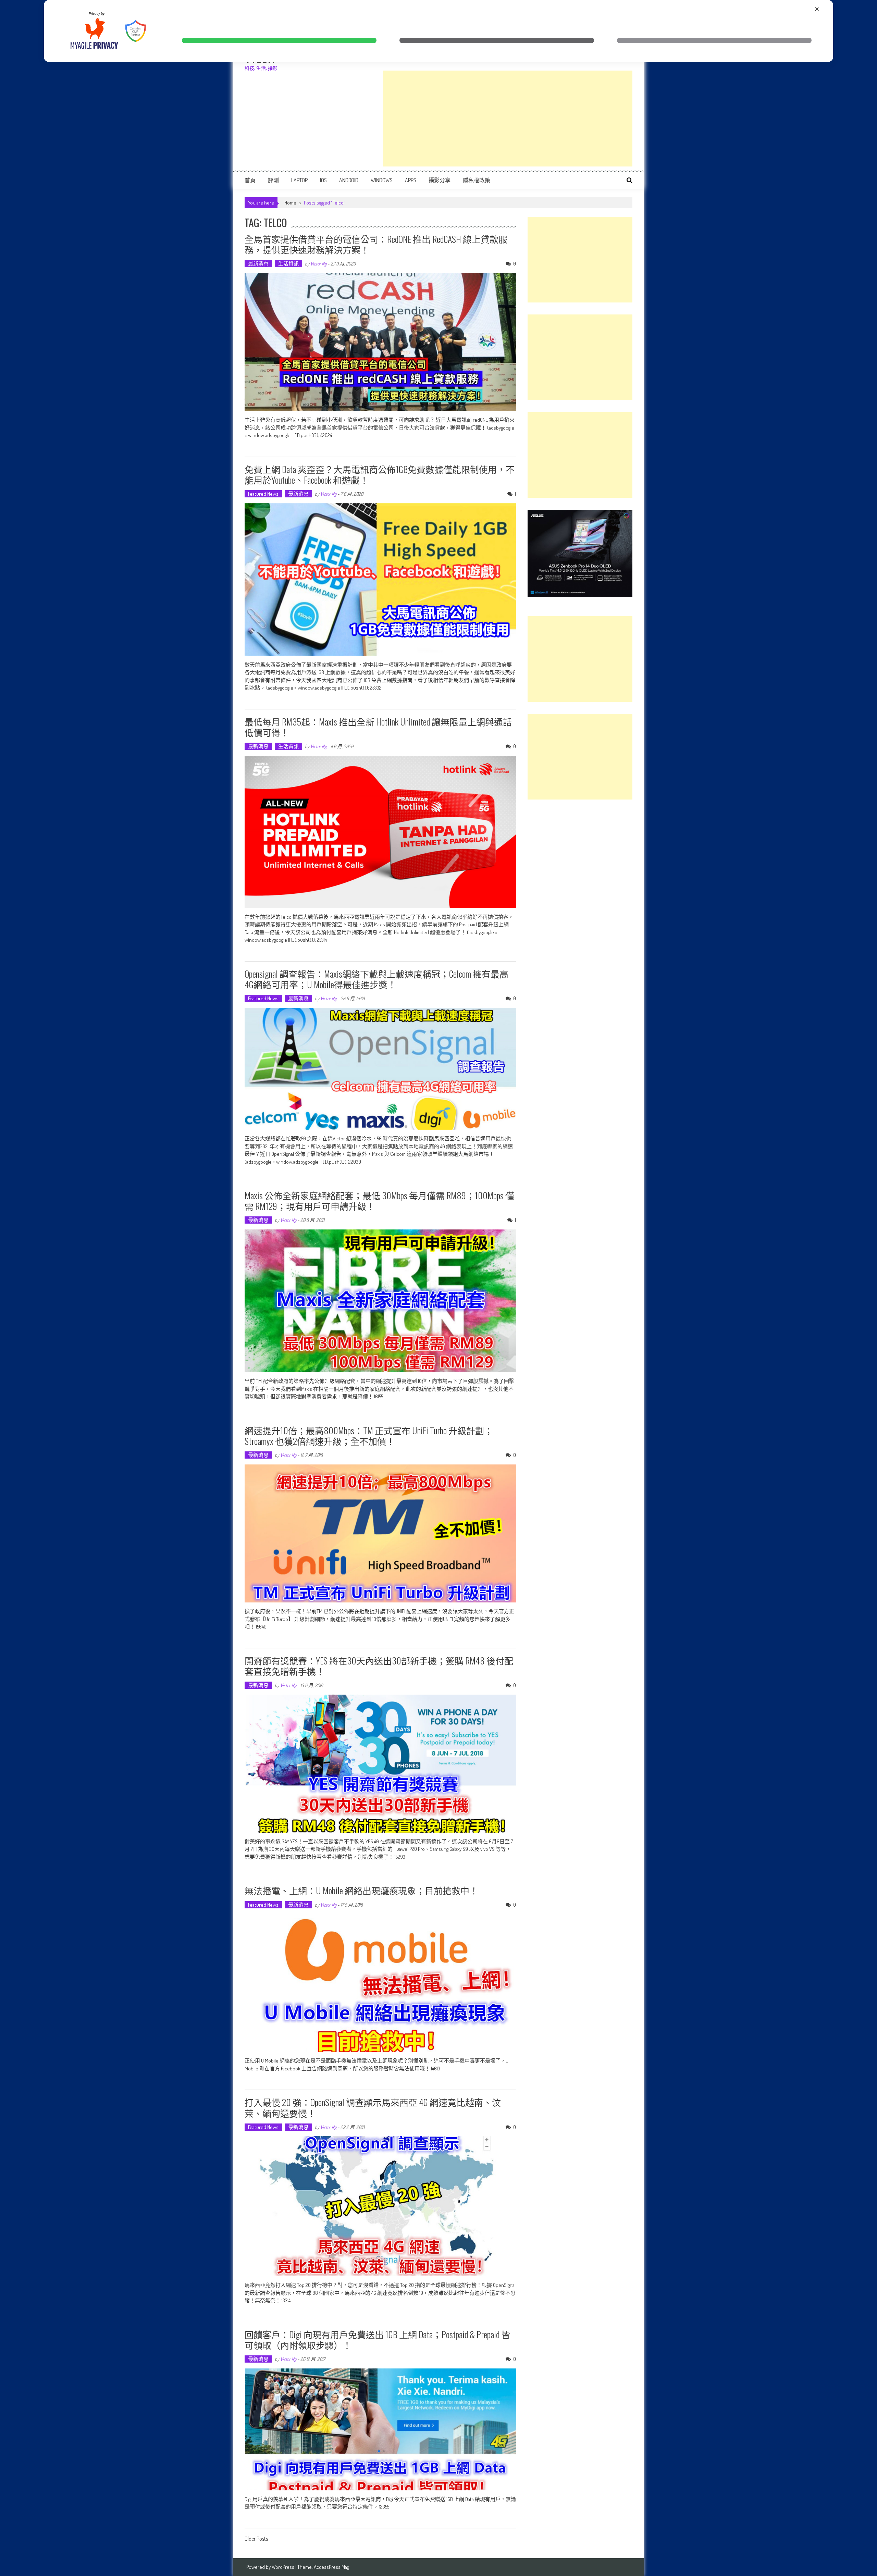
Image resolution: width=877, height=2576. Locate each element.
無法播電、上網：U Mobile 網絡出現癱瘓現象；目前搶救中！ (361, 1890)
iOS (323, 180)
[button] (279, 40)
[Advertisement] (508, 119)
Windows (382, 180)
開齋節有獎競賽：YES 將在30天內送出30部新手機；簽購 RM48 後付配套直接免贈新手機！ (379, 1666)
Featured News (263, 494)
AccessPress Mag (331, 2567)
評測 (273, 180)
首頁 (250, 180)
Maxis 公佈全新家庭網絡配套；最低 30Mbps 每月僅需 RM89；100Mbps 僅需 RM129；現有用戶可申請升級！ (379, 1201)
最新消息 (258, 264)
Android (349, 180)
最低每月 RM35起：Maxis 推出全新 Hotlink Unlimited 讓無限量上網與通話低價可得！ (378, 727)
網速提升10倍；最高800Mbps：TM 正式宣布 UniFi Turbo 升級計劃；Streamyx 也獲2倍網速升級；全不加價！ (369, 1436)
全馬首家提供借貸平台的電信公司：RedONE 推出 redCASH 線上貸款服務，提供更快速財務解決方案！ (376, 244)
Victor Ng (318, 264)
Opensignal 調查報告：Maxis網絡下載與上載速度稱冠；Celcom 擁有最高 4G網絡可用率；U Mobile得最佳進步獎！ (376, 979)
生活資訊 (288, 264)
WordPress (283, 2567)
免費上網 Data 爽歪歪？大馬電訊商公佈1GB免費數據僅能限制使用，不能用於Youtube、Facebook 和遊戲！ (380, 474)
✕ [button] (817, 9)
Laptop (299, 180)
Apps (411, 180)
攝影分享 (440, 180)
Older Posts (256, 2539)
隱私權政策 (477, 180)
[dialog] (438, 31)
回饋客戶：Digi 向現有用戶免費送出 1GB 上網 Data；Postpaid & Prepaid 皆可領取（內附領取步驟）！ (377, 2340)
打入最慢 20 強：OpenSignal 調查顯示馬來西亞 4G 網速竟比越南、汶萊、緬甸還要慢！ (373, 2107)
